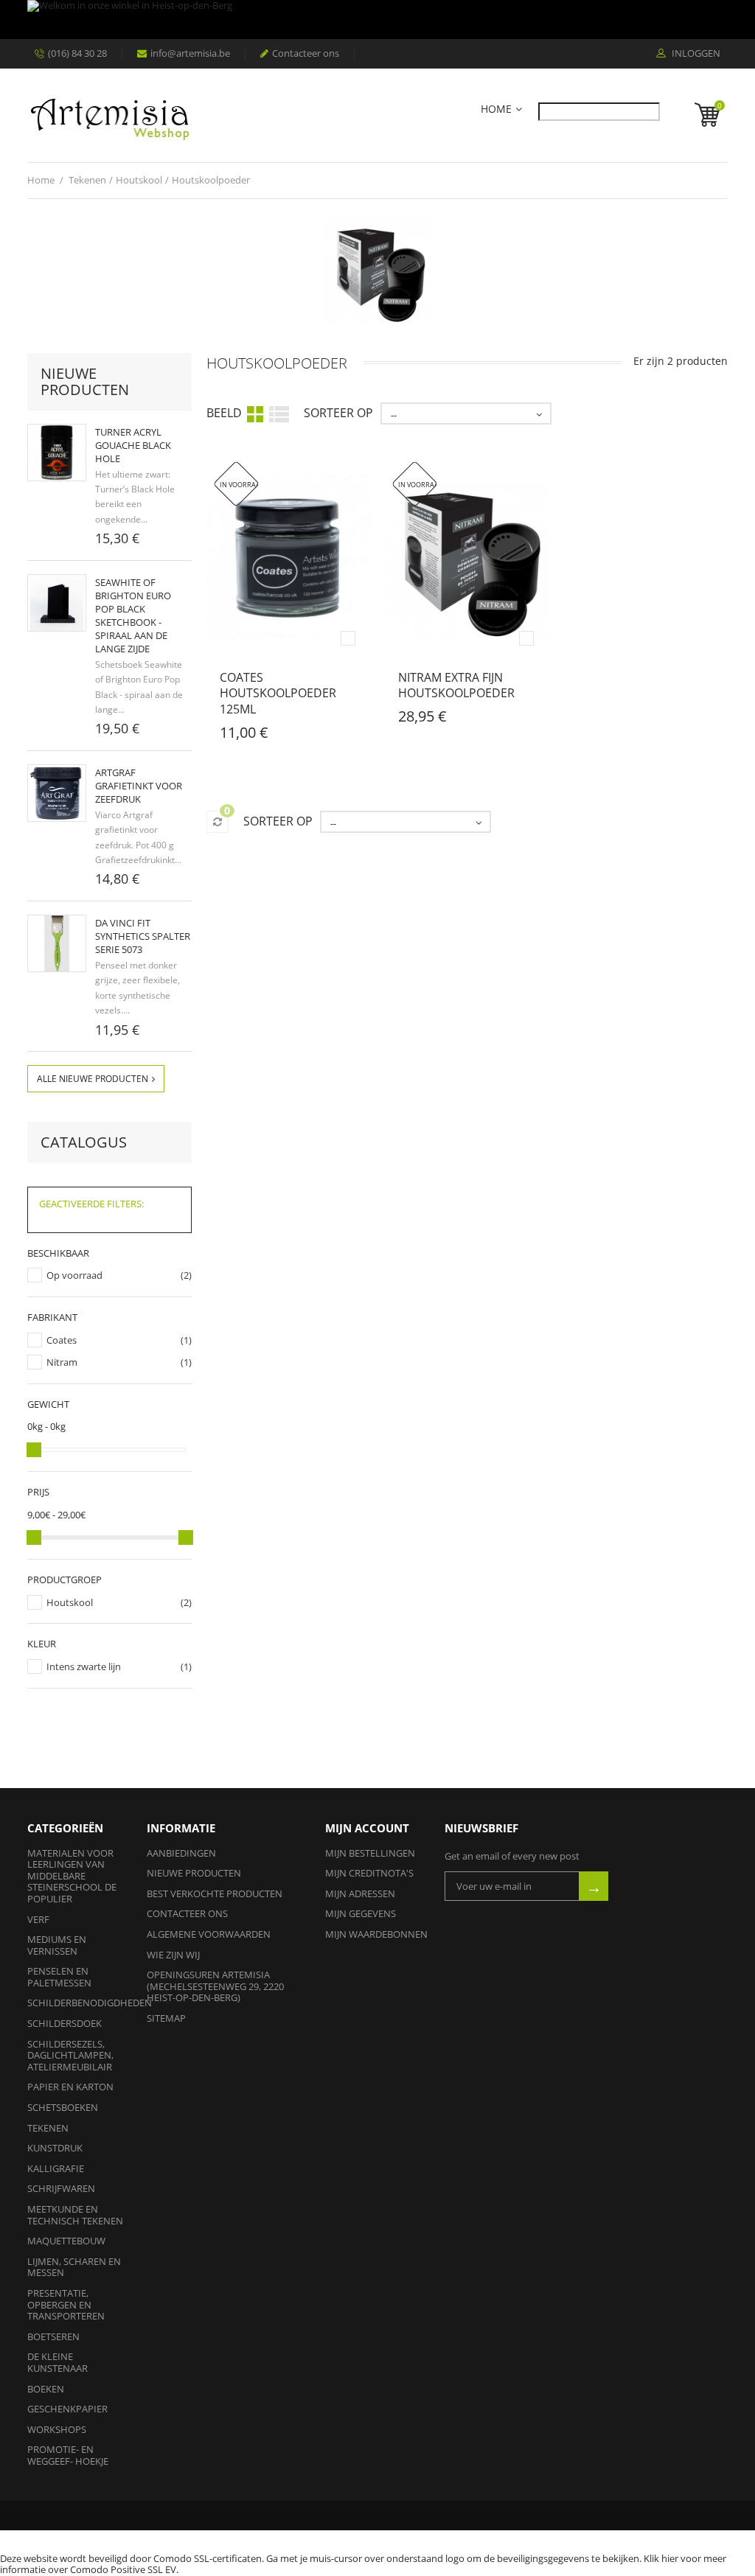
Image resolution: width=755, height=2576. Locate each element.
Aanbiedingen (181, 1853)
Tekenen (48, 2128)
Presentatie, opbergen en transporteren (66, 2304)
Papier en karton (70, 2087)
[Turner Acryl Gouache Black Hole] (57, 453)
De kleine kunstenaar (58, 2362)
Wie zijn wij (173, 1955)
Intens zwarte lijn (84, 1666)
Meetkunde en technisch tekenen (75, 2215)
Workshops (57, 2429)
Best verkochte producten (215, 1893)
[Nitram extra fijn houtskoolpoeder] (467, 557)
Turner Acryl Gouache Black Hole (133, 445)
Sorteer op (338, 413)
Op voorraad (74, 1275)
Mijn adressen (360, 1893)
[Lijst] (279, 413)
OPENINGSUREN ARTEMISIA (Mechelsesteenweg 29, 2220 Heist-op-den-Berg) (215, 1986)
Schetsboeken (63, 2107)
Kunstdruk (55, 2148)
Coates (62, 1340)
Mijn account (367, 1828)
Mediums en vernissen (57, 1945)
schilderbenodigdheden (90, 2003)
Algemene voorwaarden (209, 1934)
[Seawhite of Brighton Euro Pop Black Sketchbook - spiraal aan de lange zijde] (57, 603)
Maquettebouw (66, 2241)
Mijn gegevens (361, 1913)
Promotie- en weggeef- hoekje (68, 2455)
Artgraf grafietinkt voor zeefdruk (139, 786)
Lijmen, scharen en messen (74, 2267)
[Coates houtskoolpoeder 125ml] (288, 557)
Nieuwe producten (85, 381)
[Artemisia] (109, 115)
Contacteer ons (306, 53)
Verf (38, 1919)
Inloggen (695, 54)
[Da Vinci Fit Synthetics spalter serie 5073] (57, 943)
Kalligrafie (56, 2168)
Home (496, 109)
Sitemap (166, 2018)
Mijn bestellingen (370, 1853)
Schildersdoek (65, 2023)
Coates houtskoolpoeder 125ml (278, 693)
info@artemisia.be (190, 53)
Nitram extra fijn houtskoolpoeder (456, 685)
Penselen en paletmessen (59, 1977)
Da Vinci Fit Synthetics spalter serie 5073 (143, 936)
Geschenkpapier (67, 2409)
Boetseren (53, 2336)
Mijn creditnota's (369, 1873)
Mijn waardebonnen (376, 1934)
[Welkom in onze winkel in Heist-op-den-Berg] (377, 20)
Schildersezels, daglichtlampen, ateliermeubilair (70, 2055)
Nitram (62, 1362)
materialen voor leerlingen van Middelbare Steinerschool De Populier (72, 1876)
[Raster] (255, 413)
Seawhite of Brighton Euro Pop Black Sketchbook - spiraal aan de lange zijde (133, 615)
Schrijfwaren (61, 2188)
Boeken (46, 2389)
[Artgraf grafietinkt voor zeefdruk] (57, 793)
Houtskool (70, 1602)
